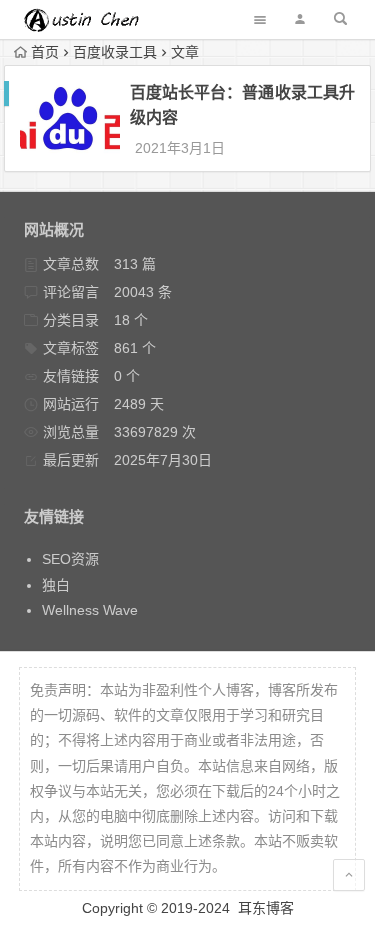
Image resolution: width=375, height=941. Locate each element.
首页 (45, 52)
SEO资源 (70, 559)
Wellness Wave (90, 610)
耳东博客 (266, 908)
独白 (56, 585)
